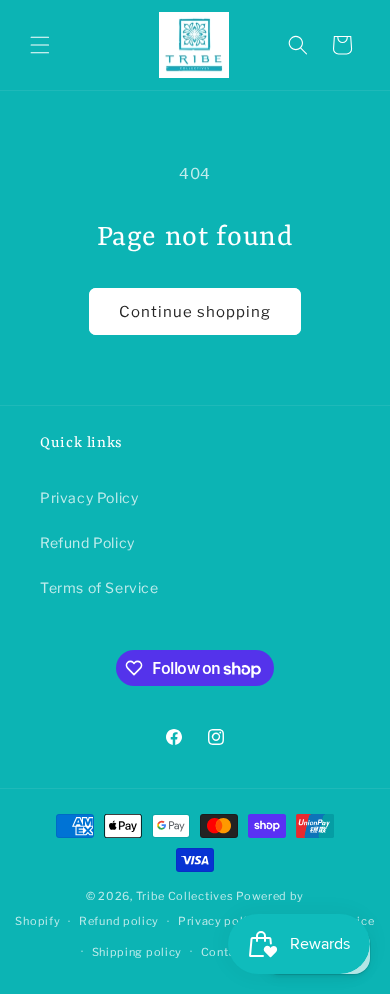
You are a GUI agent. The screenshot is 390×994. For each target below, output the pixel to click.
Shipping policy (137, 952)
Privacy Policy (89, 497)
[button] (40, 45)
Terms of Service (99, 587)
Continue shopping (195, 312)
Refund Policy (87, 542)
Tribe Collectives (186, 896)
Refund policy (119, 921)
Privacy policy (219, 921)
